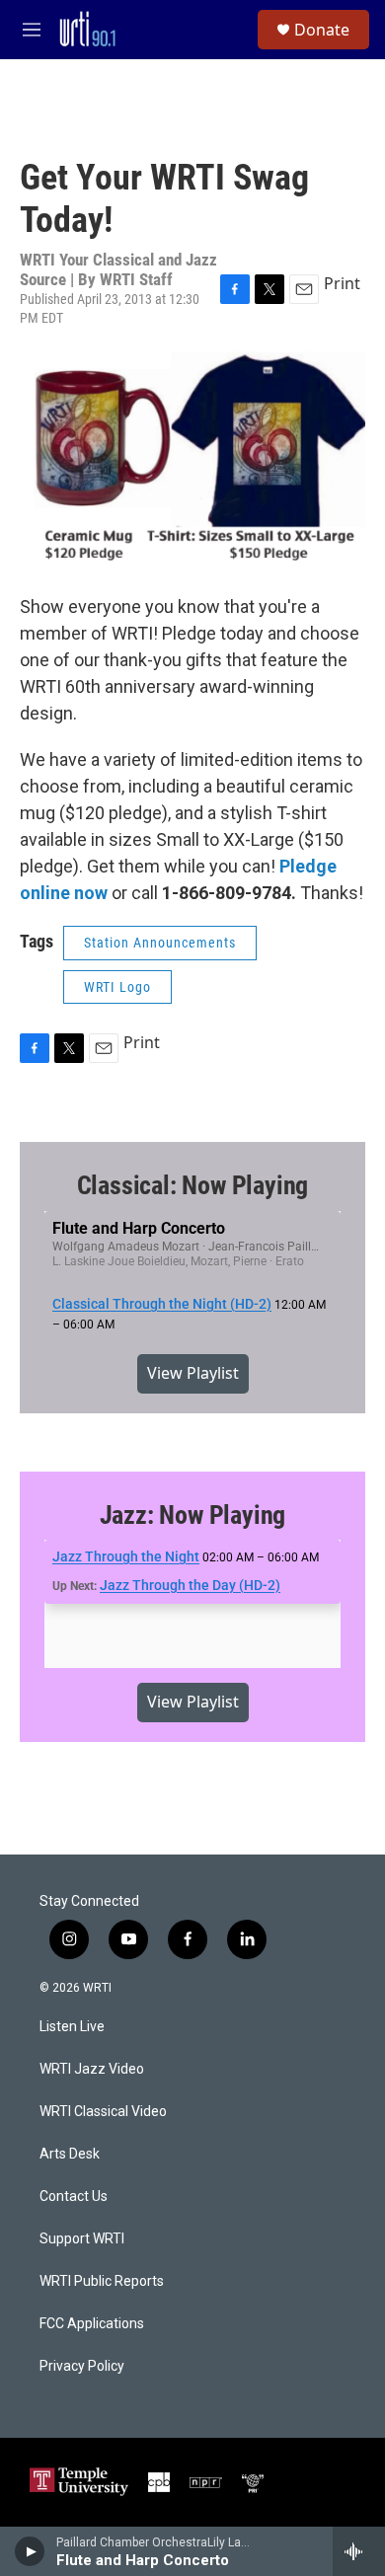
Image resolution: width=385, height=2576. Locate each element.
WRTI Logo (117, 987)
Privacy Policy (82, 2366)
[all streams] (359, 2551)
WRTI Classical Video (103, 2112)
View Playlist (193, 1373)
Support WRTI (82, 2239)
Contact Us (74, 2197)
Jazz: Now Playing (193, 1515)
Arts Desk (70, 2154)
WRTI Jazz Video (92, 2069)
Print (342, 283)
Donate (322, 30)
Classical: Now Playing (193, 1185)
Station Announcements (160, 943)
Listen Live (72, 2027)
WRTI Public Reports (102, 2281)
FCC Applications (92, 2324)
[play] (30, 2551)
